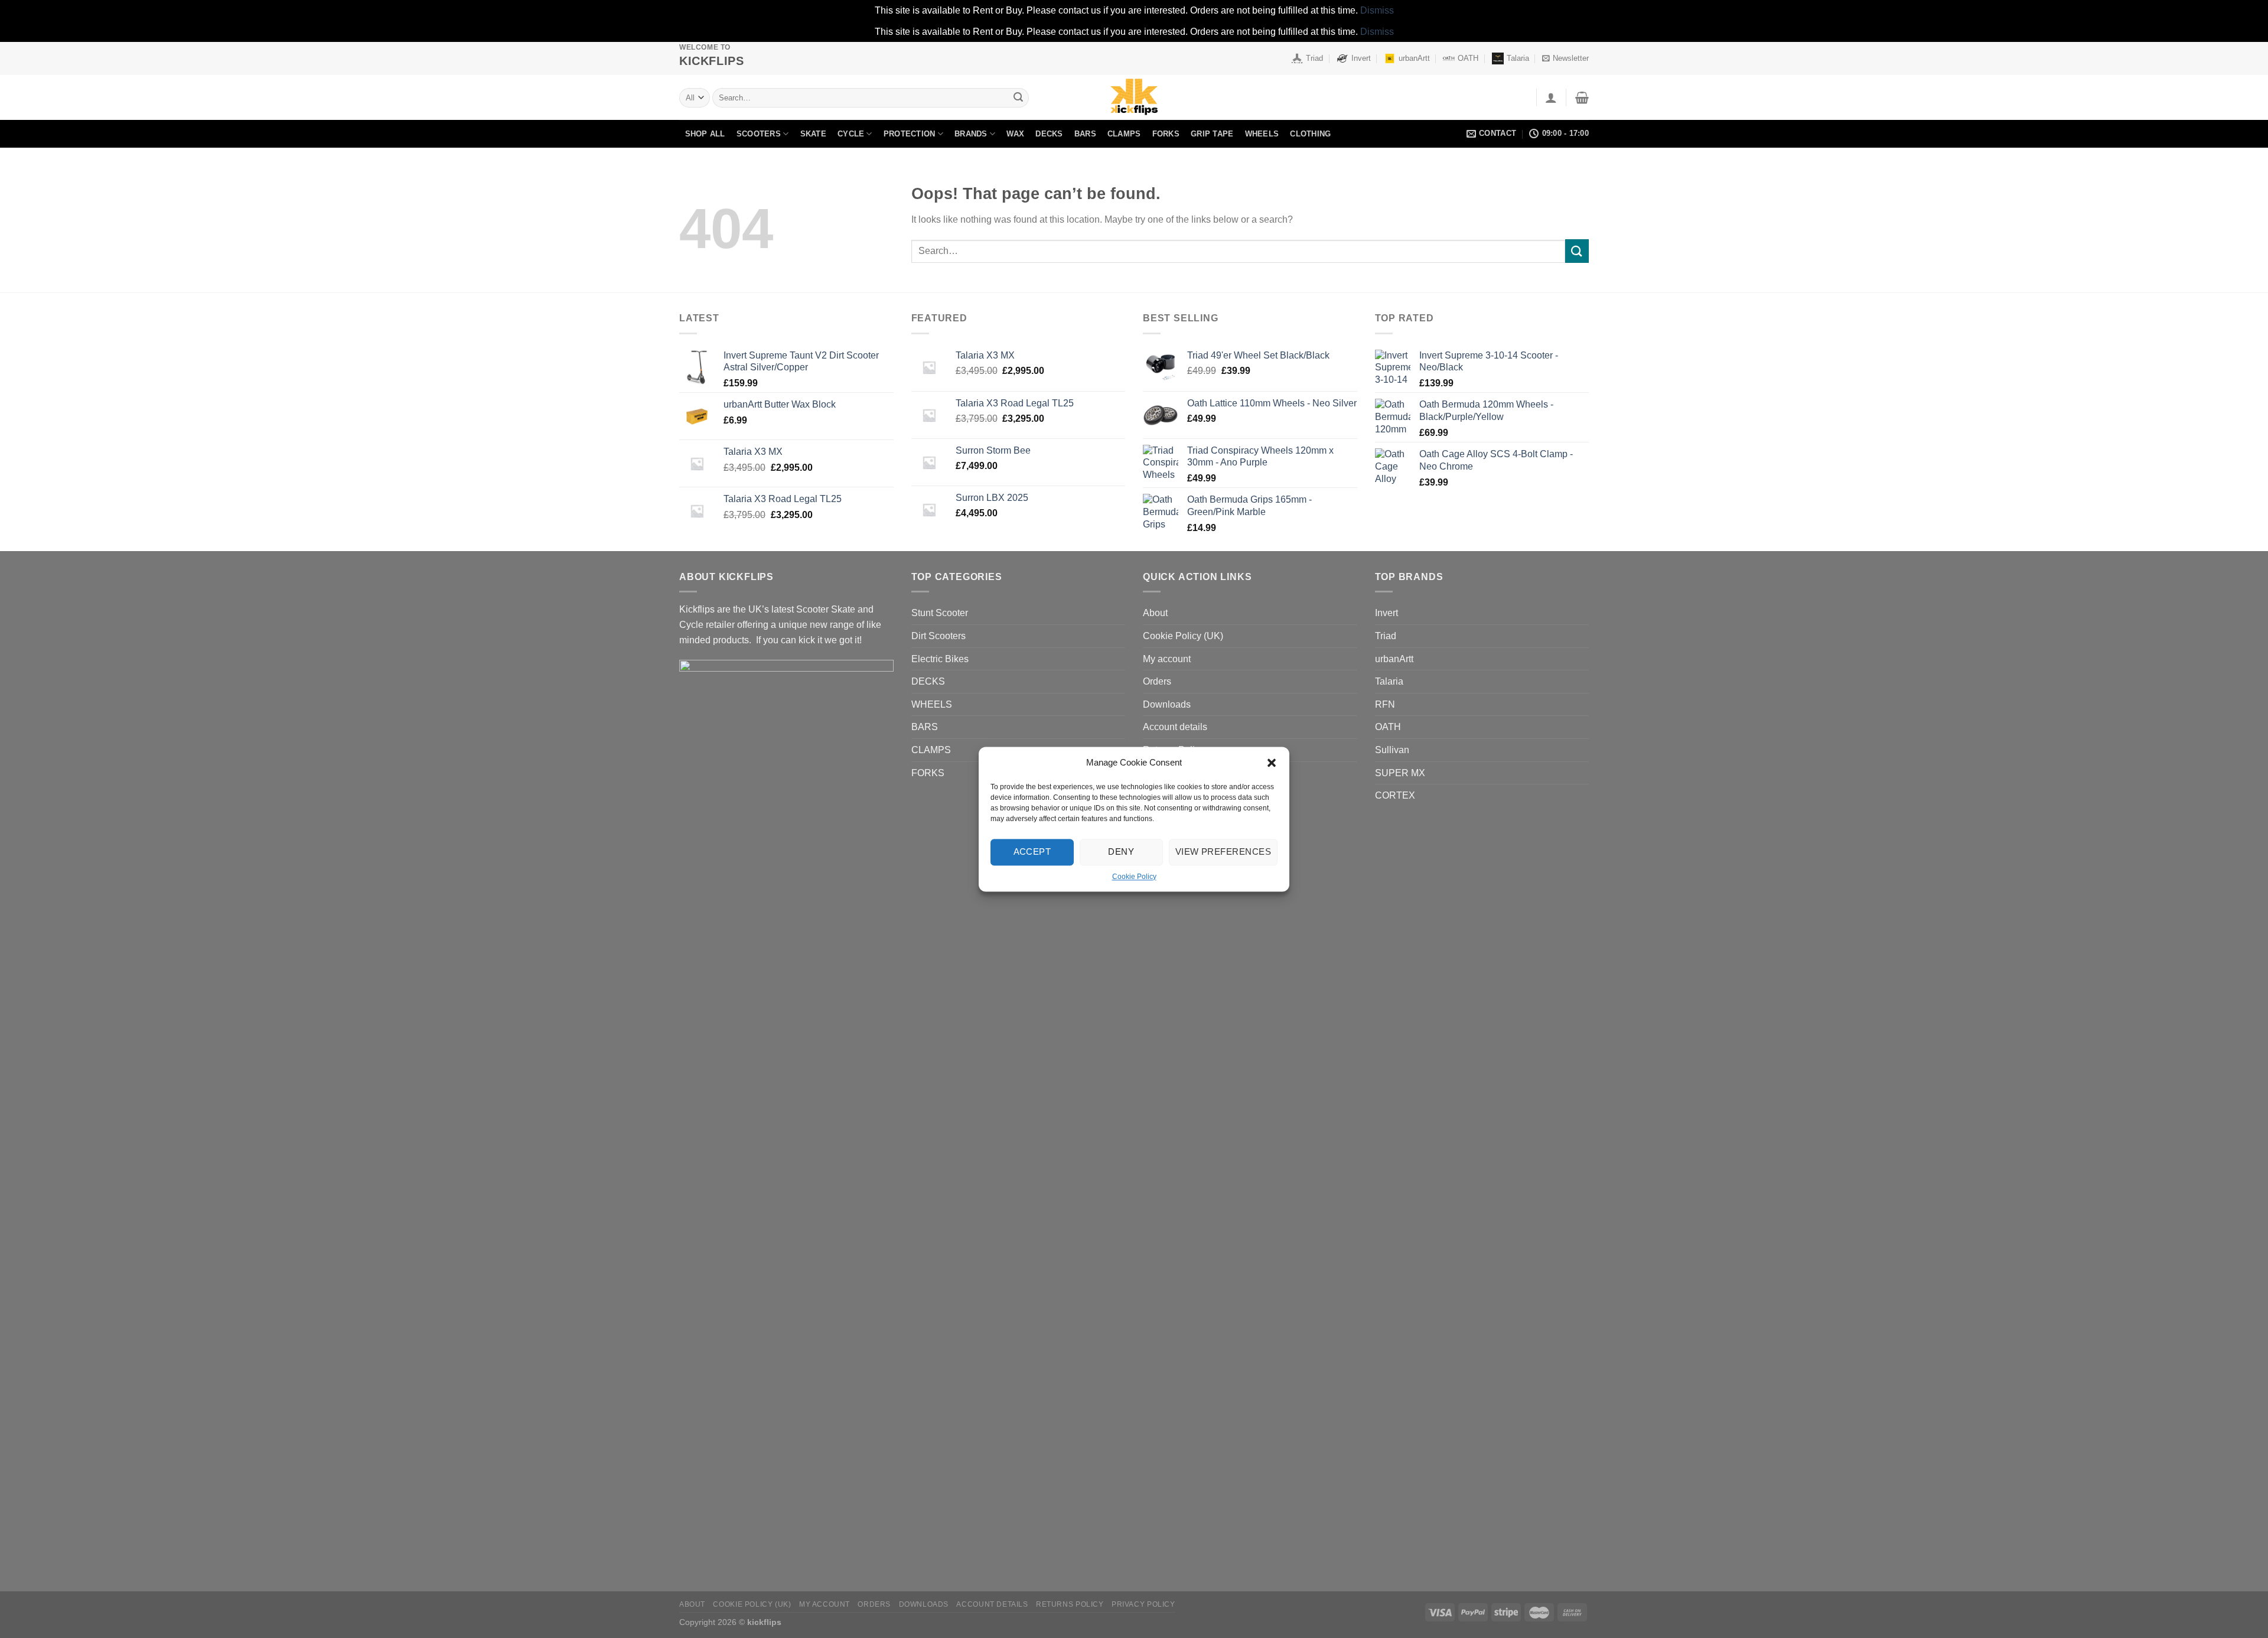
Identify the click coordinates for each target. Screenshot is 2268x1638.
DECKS (1049, 134)
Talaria (1518, 58)
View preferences (1223, 851)
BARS (1085, 134)
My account (1167, 659)
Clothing (1310, 134)
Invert (1361, 58)
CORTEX (1395, 795)
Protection (910, 134)
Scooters (759, 134)
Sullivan (1392, 750)
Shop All (705, 134)
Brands (971, 134)
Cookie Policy (1134, 877)
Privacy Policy (1143, 1604)
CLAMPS (1124, 134)
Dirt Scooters (939, 636)
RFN (1385, 704)
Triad (1314, 58)
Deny (1121, 851)
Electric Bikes (940, 659)
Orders (1157, 681)
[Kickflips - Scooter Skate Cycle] (1134, 97)
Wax (1015, 134)
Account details (1175, 727)
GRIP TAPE (1212, 134)
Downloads (1167, 704)
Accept (1032, 851)
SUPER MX (1400, 773)
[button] (1272, 763)
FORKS (1166, 134)
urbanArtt (1414, 58)
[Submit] (1018, 97)
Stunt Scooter (940, 613)
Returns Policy (1070, 1604)
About (1155, 613)
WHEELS (1262, 134)
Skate (813, 134)
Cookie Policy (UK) (1183, 636)
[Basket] (1582, 97)
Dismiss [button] (1377, 10)
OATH (1468, 58)
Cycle (851, 134)
